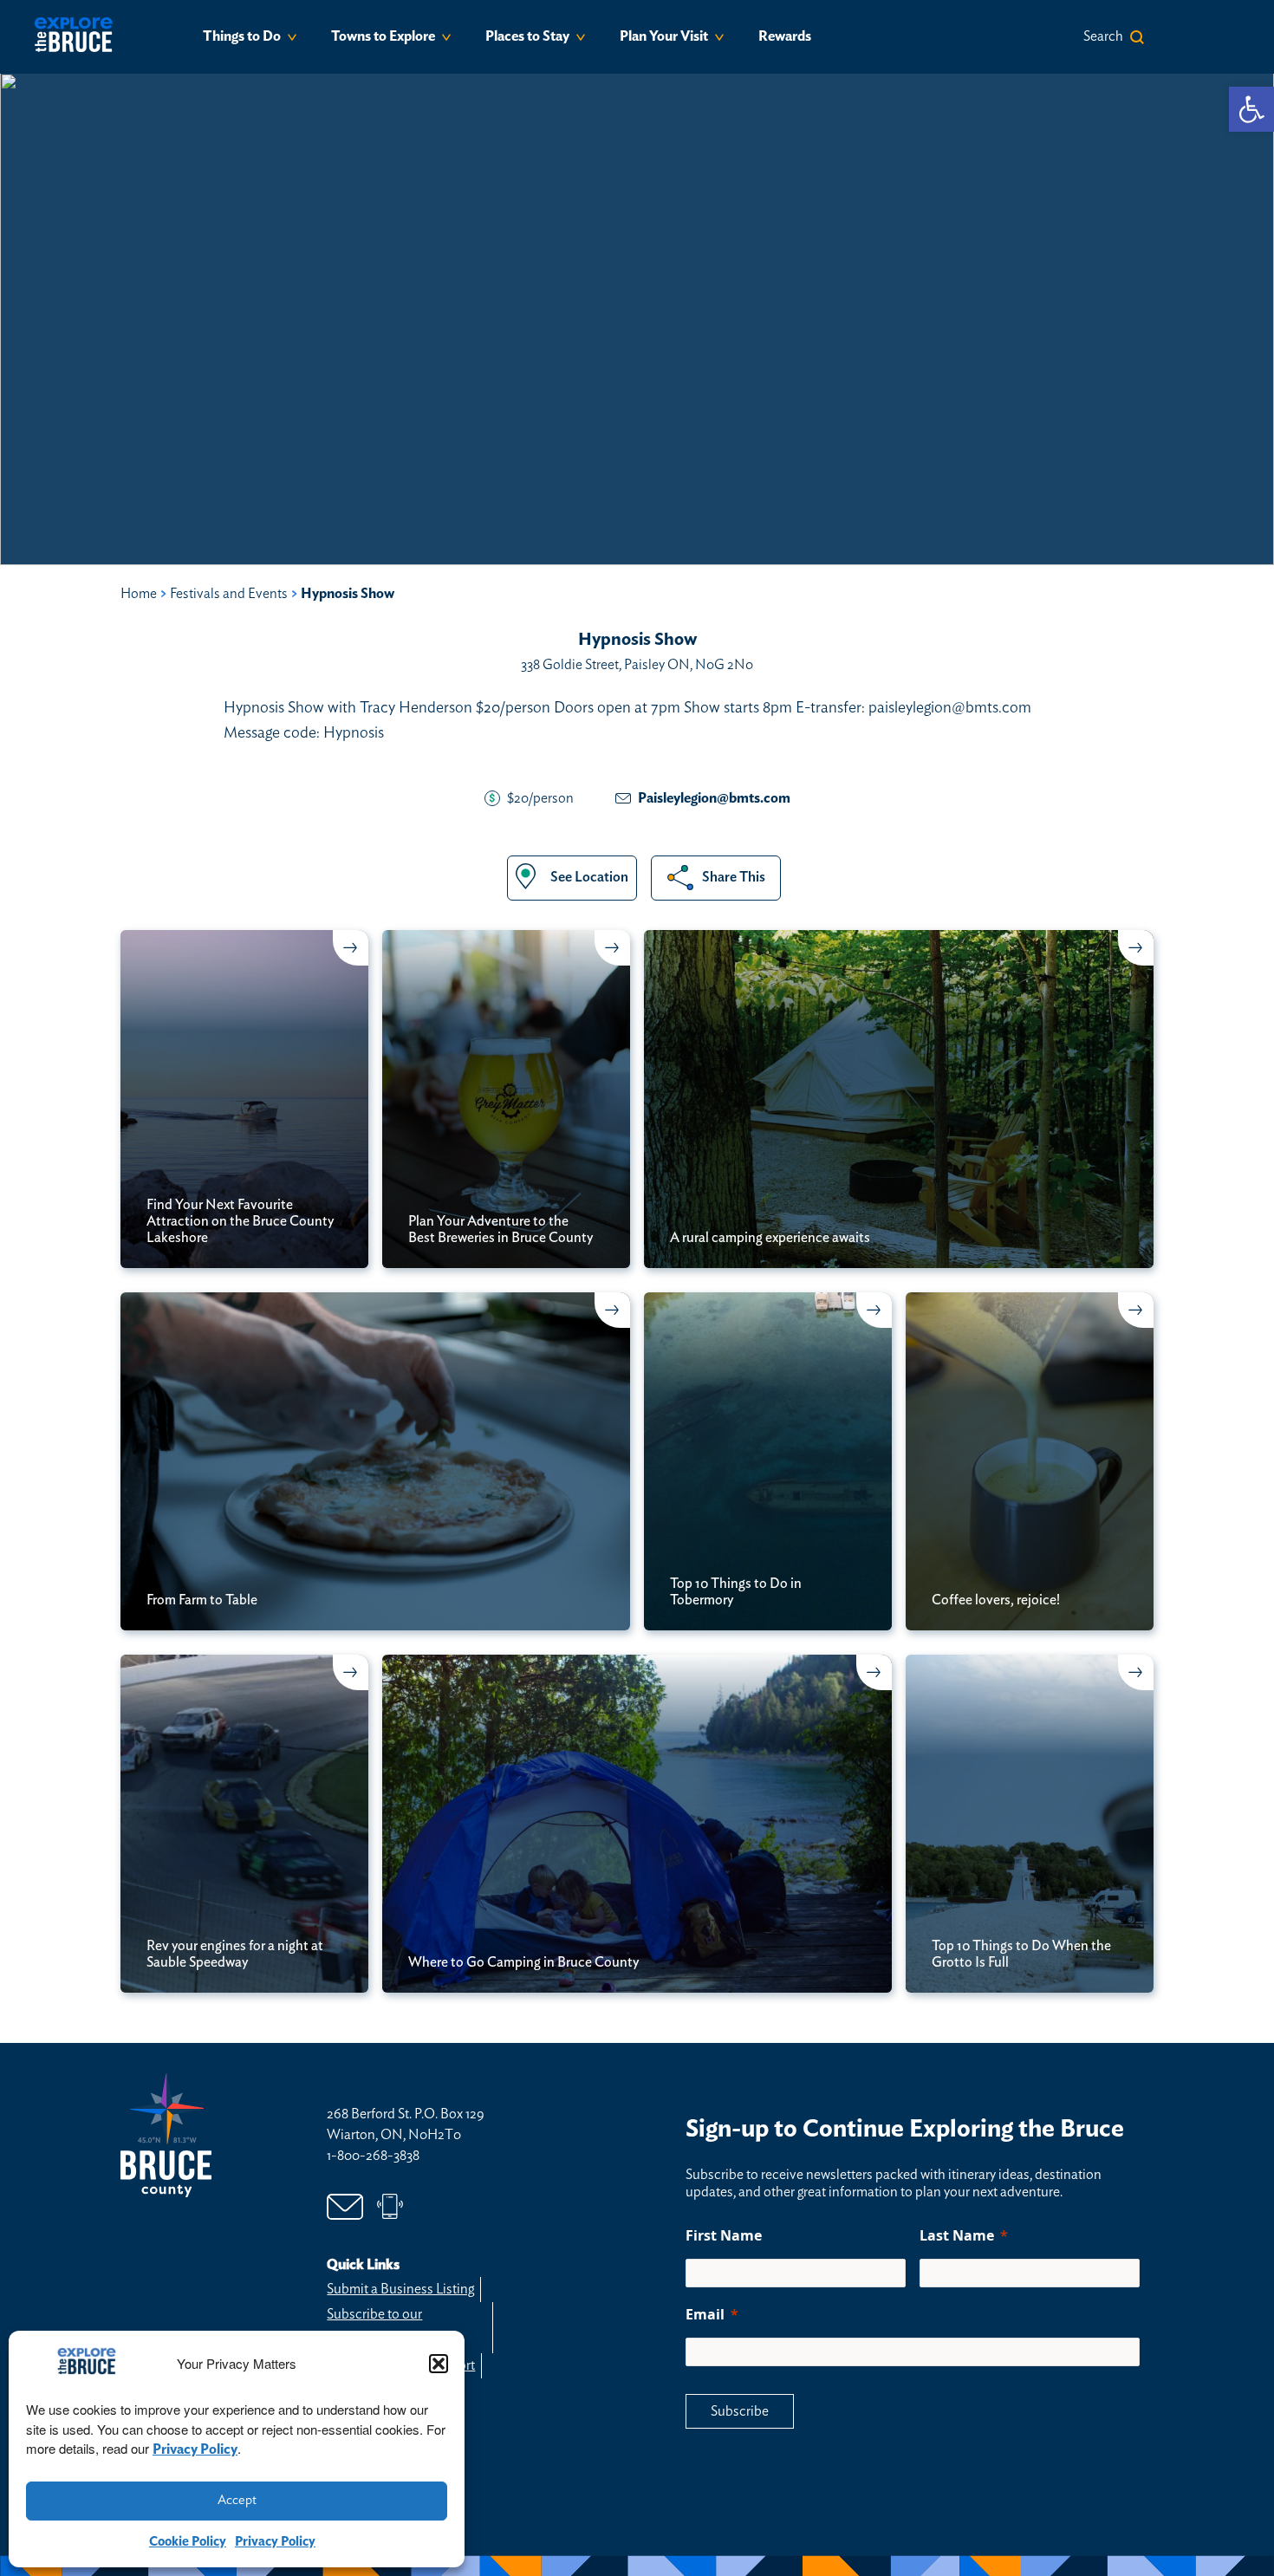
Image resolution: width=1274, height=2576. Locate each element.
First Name (724, 2235)
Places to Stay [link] (527, 36)
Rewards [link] (785, 36)
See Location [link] (589, 877)
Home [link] (139, 594)
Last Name (957, 2235)
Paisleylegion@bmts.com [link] (714, 798)
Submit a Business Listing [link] (400, 2289)
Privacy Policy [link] (195, 2449)
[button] (439, 2364)
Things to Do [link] (242, 36)
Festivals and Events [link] (229, 594)
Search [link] (1103, 36)
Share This (734, 877)
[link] (1251, 109)
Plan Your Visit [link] (664, 36)
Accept (237, 2500)
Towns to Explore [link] (383, 36)
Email (705, 2314)
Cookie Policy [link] (188, 2542)
